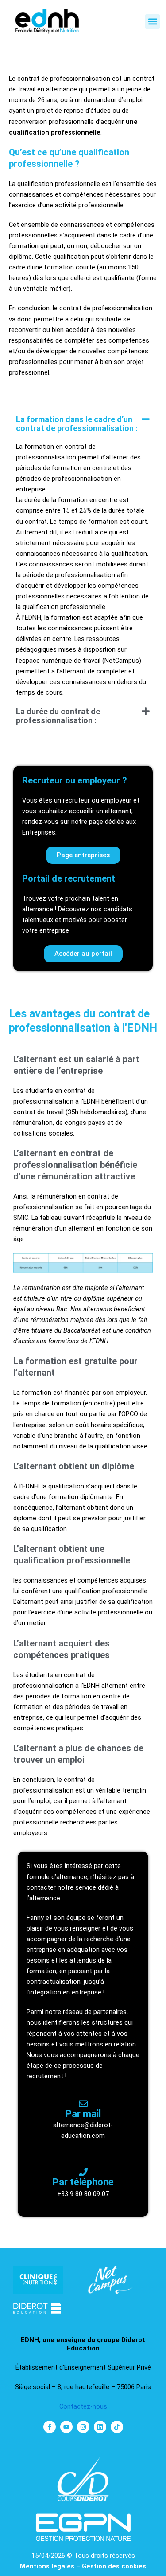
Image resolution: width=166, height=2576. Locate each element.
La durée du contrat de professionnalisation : (58, 716)
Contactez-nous (83, 2406)
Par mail (83, 2114)
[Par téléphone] (83, 2172)
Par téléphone (83, 2182)
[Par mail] (83, 2104)
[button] (152, 22)
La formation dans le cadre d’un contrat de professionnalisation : (77, 424)
